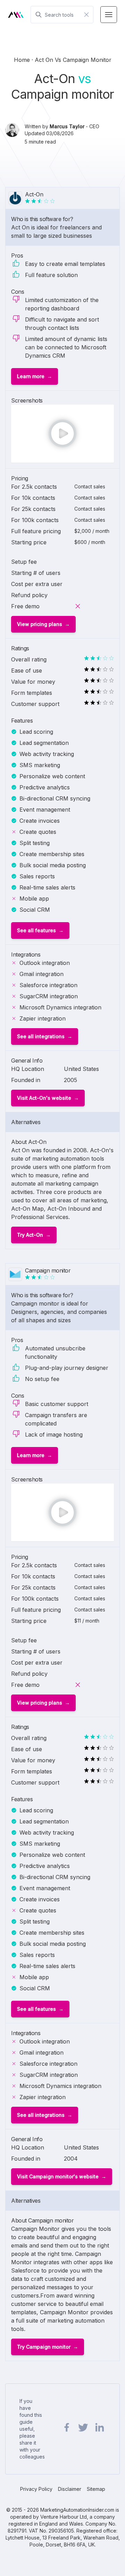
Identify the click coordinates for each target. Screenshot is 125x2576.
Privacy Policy (36, 2489)
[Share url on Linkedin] (99, 2428)
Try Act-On (30, 1235)
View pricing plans (40, 624)
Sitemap (96, 2489)
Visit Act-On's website (44, 1098)
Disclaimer (70, 2489)
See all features (36, 930)
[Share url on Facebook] (67, 2428)
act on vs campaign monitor (73, 60)
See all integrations (41, 1036)
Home (23, 60)
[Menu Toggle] (109, 15)
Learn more (31, 376)
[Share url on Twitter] (83, 2428)
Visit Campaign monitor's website (58, 2176)
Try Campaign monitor (44, 2347)
